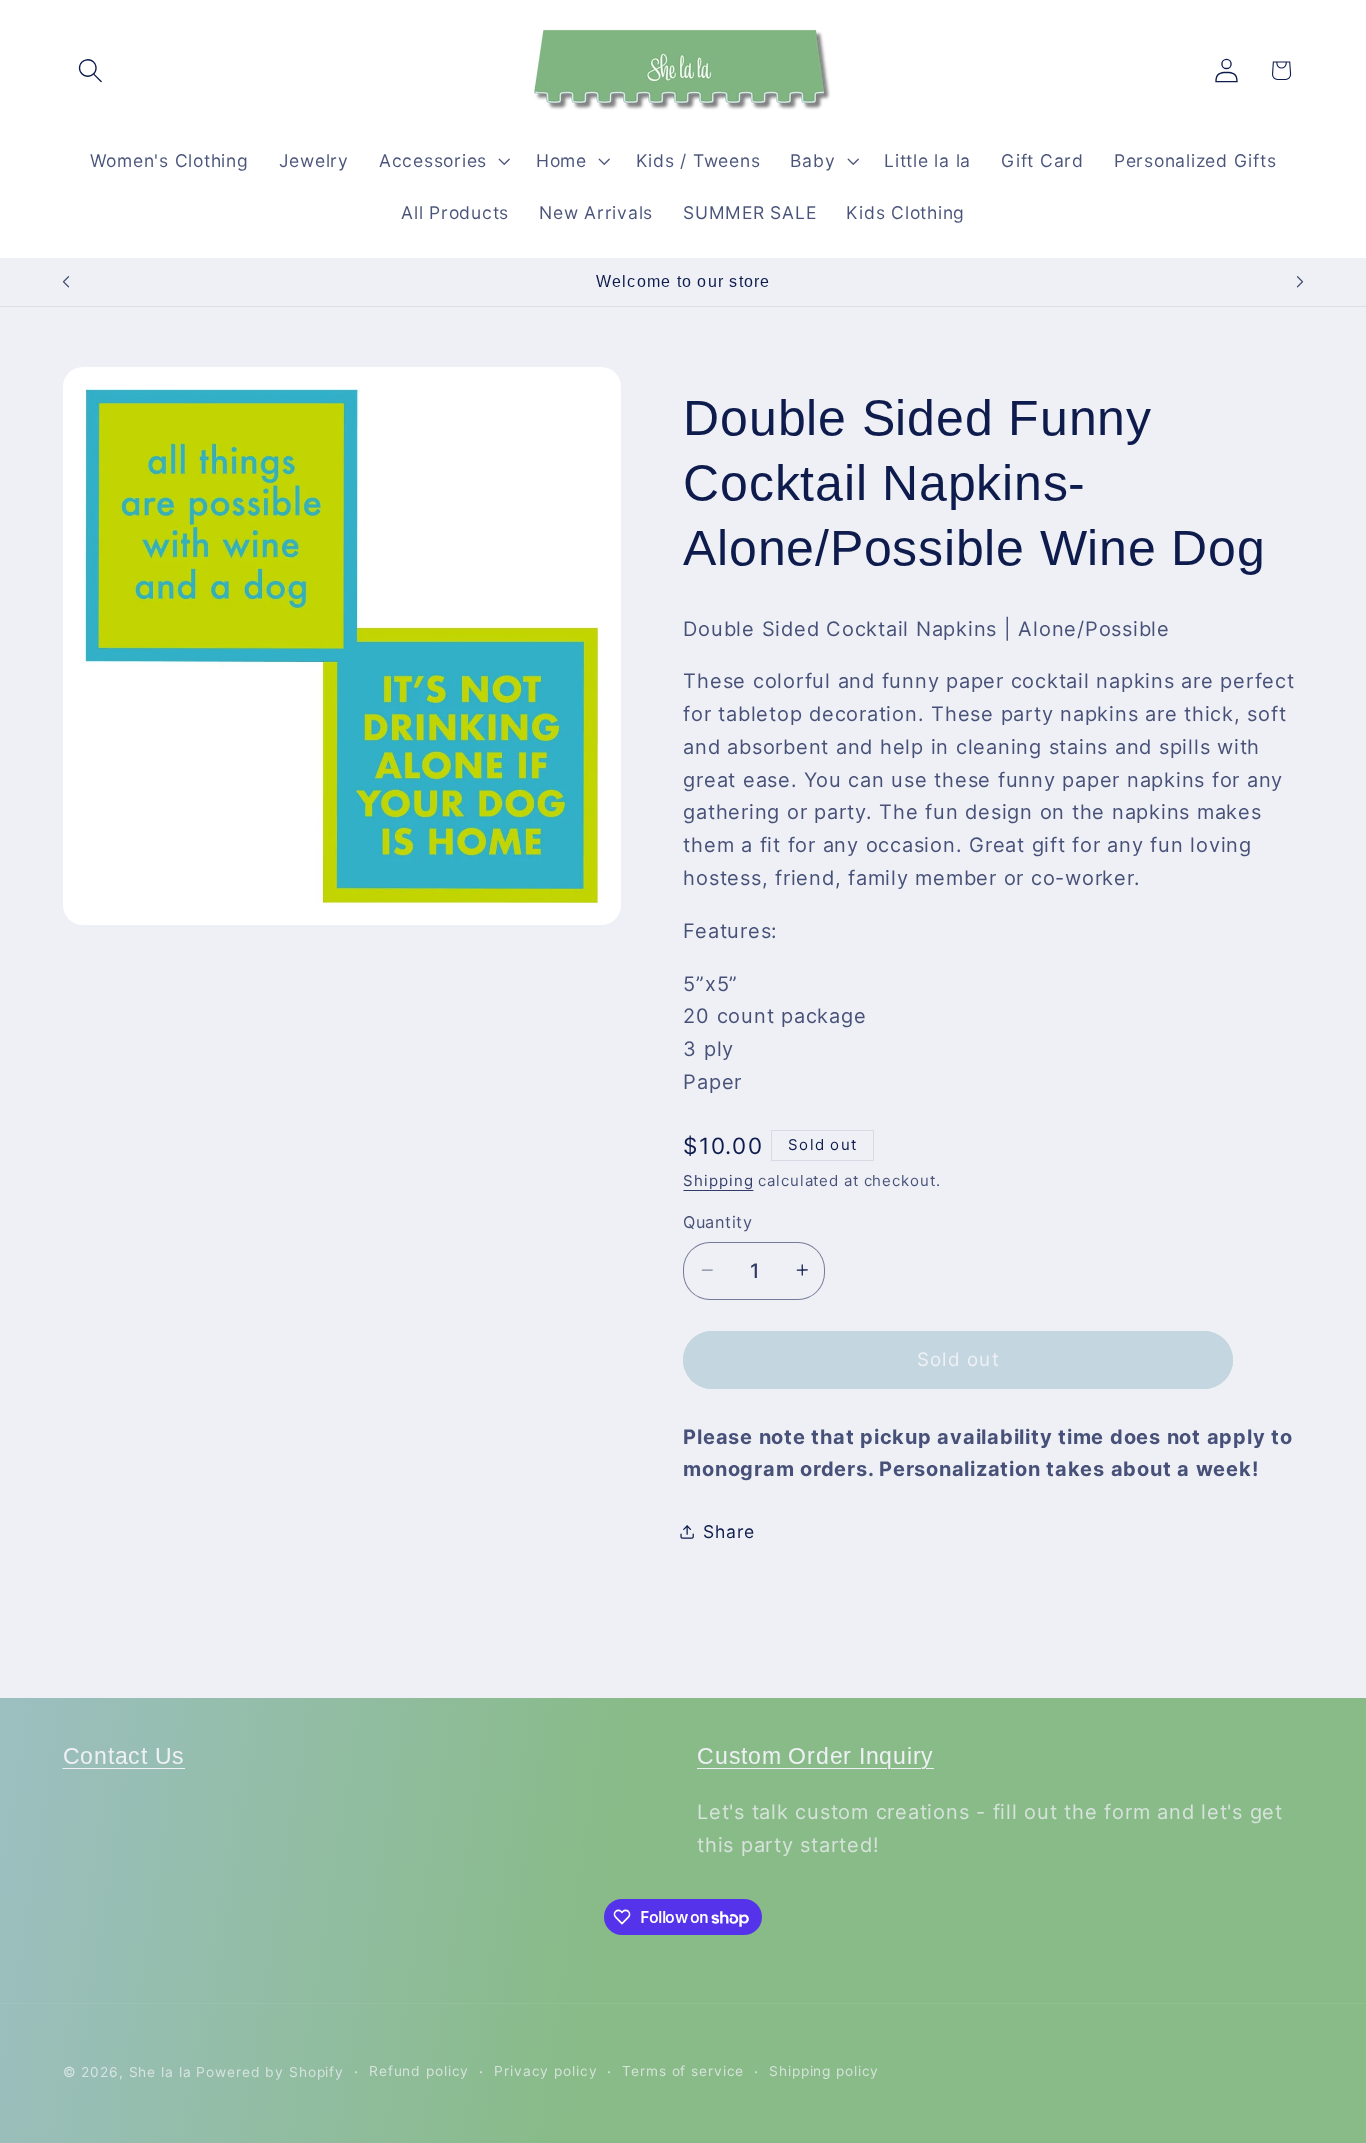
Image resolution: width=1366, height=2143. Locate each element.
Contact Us (124, 1756)
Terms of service (683, 2071)
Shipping (718, 1179)
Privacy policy (545, 2071)
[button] (90, 70)
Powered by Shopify (270, 2072)
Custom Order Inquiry (815, 1756)
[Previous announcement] (66, 282)
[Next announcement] (1300, 282)
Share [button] (729, 1530)
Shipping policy (824, 2071)
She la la (160, 2072)
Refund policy (419, 2071)
